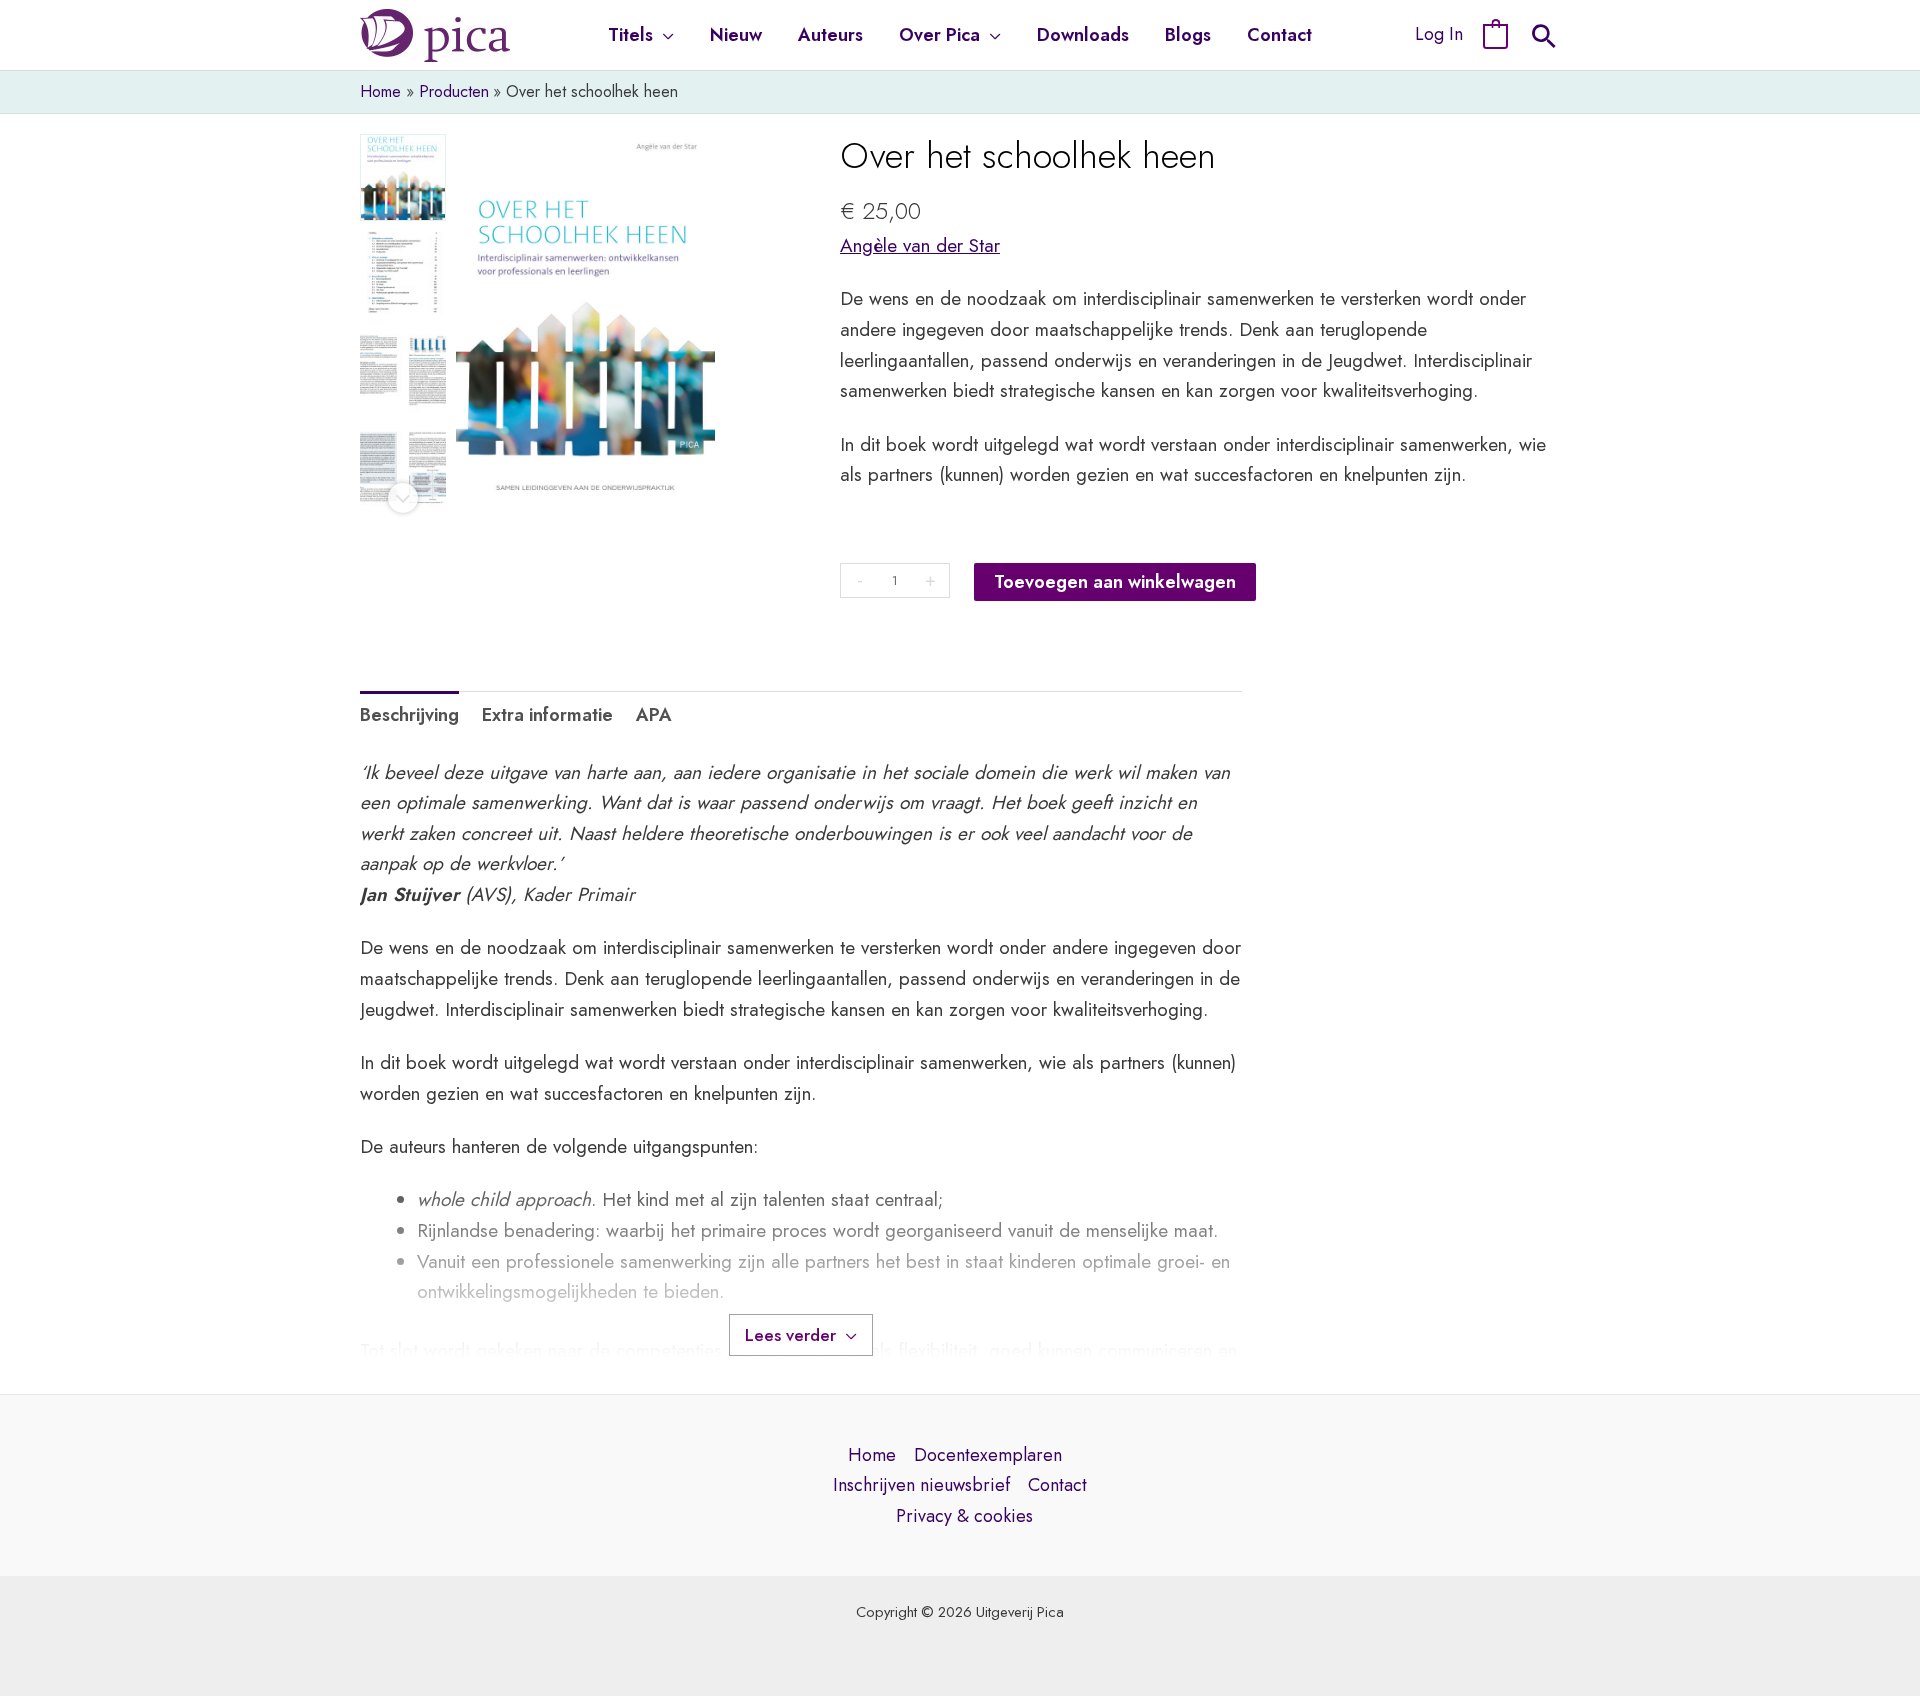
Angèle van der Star (920, 245)
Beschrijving (409, 715)
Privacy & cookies (964, 1516)
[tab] (409, 715)
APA (654, 715)
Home (872, 1455)
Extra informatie (547, 715)
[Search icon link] (1544, 39)
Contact (1057, 1485)
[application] (663, 35)
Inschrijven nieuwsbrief (921, 1485)
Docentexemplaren (988, 1455)
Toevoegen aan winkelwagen (1115, 582)
